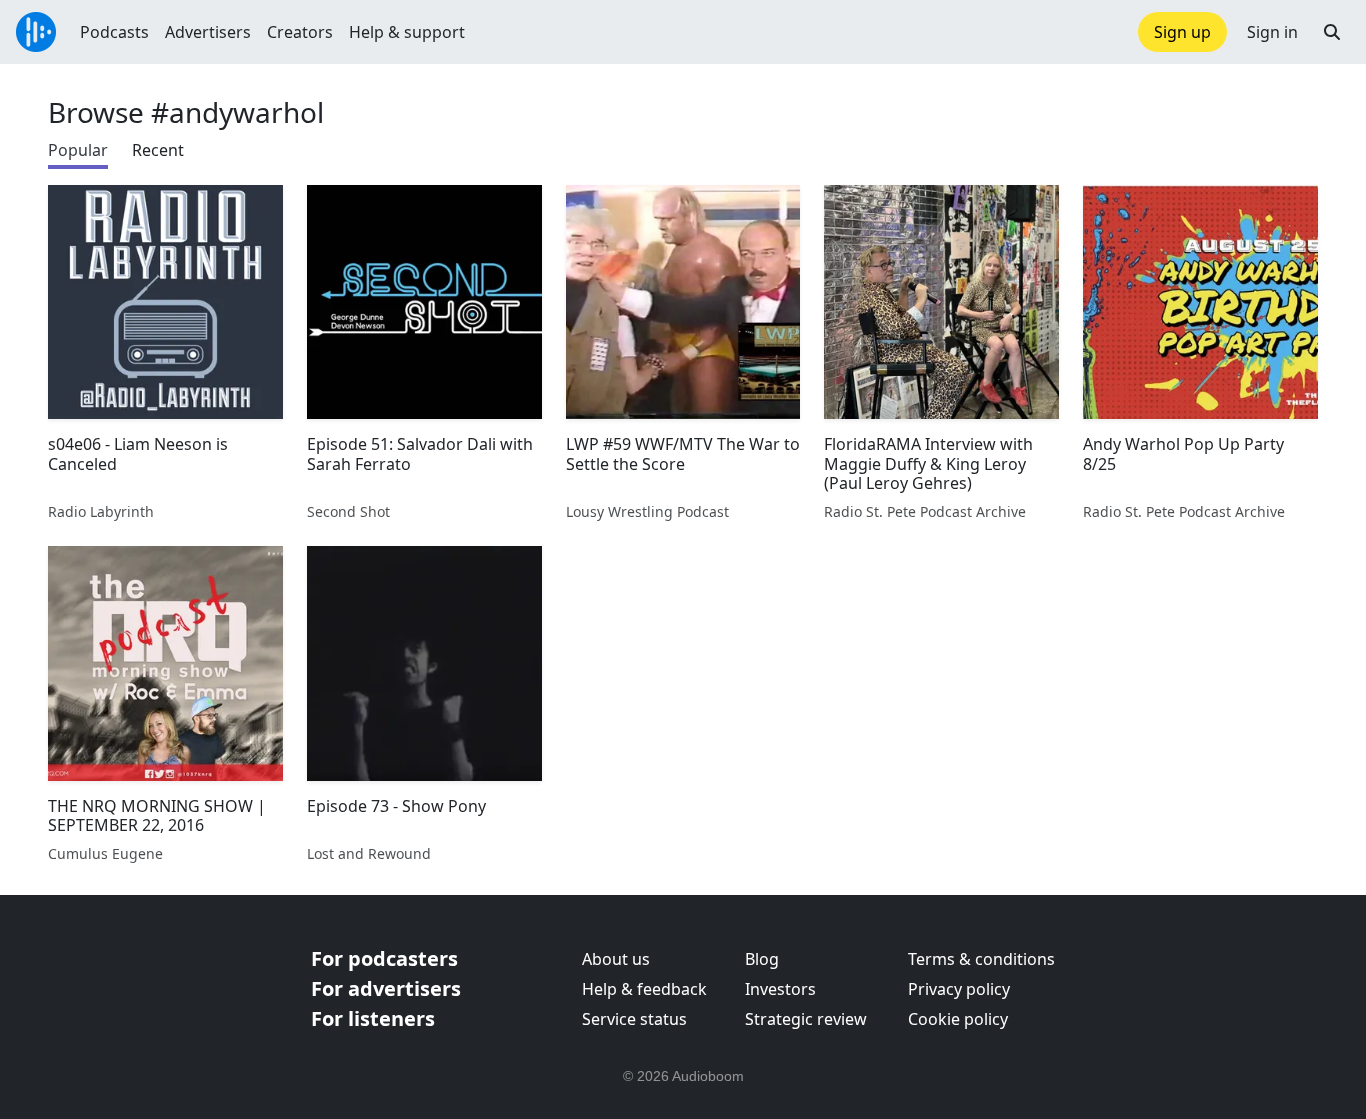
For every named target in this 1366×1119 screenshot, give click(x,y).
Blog (762, 959)
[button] (1332, 32)
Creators (300, 32)
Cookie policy (958, 1019)
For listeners (373, 1018)
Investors (780, 989)
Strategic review (806, 1019)
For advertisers (386, 988)
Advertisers (208, 32)
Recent (158, 150)
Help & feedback (644, 989)
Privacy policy (959, 989)
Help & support (407, 32)
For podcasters (384, 958)
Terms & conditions (981, 959)
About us (616, 959)
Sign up (1182, 32)
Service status (634, 1019)
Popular (78, 150)
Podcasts (114, 32)
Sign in (1272, 32)
